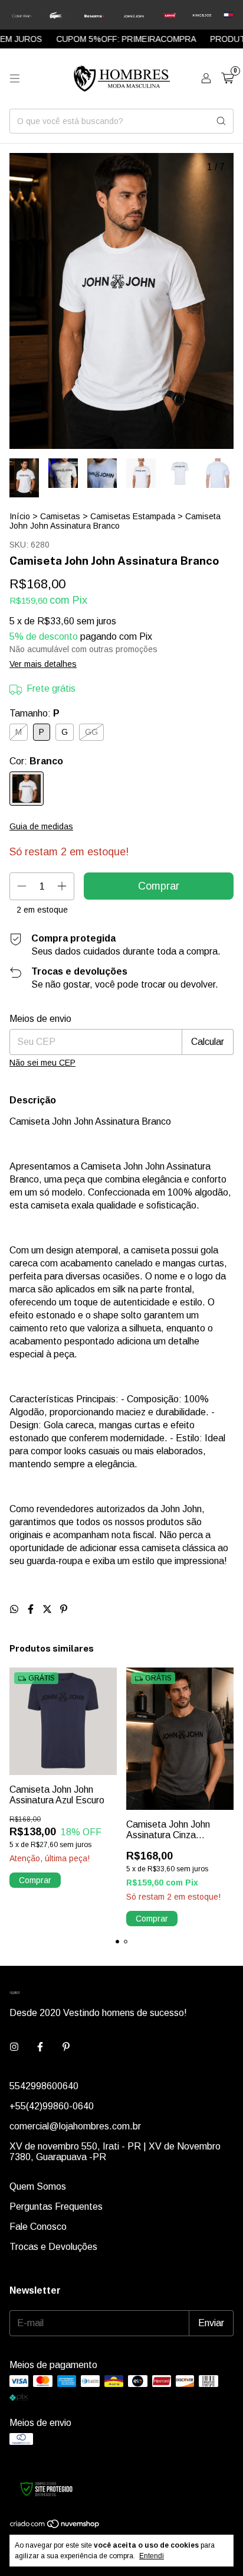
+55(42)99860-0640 (52, 2106)
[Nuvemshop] (55, 2526)
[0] (227, 79)
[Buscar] (221, 121)
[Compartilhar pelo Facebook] (32, 1609)
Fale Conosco (38, 2227)
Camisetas (60, 516)
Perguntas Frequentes (56, 2207)
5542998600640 (44, 2086)
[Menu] (15, 79)
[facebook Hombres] (40, 2047)
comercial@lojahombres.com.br (75, 2126)
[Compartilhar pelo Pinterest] (64, 1609)
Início (20, 516)
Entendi (152, 2556)
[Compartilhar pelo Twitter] (48, 1609)
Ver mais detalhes (43, 664)
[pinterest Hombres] (66, 2047)
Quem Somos (38, 2186)
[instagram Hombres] (14, 2047)
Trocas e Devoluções (53, 2247)
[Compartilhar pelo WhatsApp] (15, 1609)
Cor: (36, 761)
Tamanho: (35, 713)
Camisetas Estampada (133, 516)
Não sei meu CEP (42, 1063)
